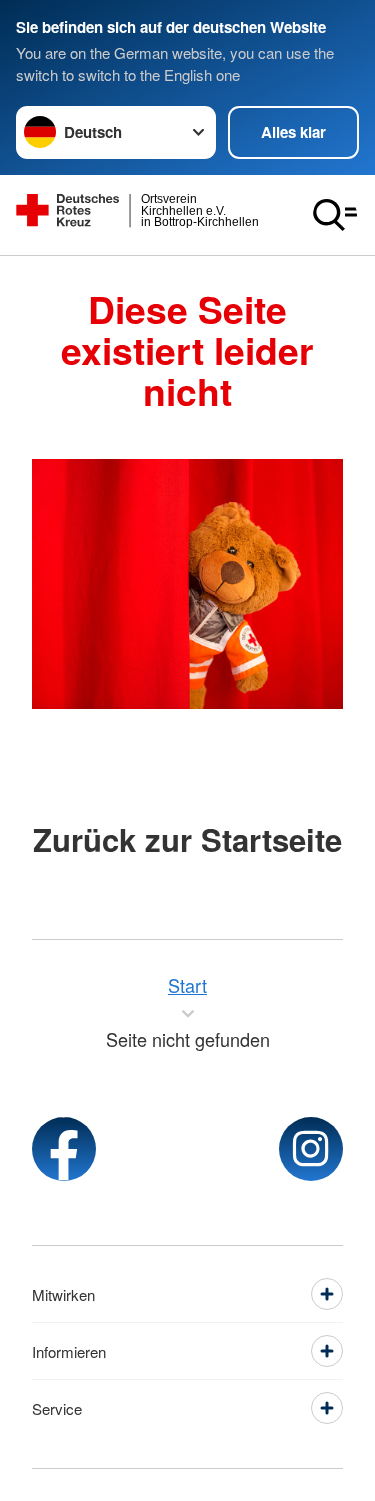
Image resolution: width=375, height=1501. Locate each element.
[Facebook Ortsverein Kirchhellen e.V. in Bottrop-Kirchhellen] (64, 1149)
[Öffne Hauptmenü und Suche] (335, 215)
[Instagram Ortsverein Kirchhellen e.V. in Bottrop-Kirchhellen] (311, 1149)
